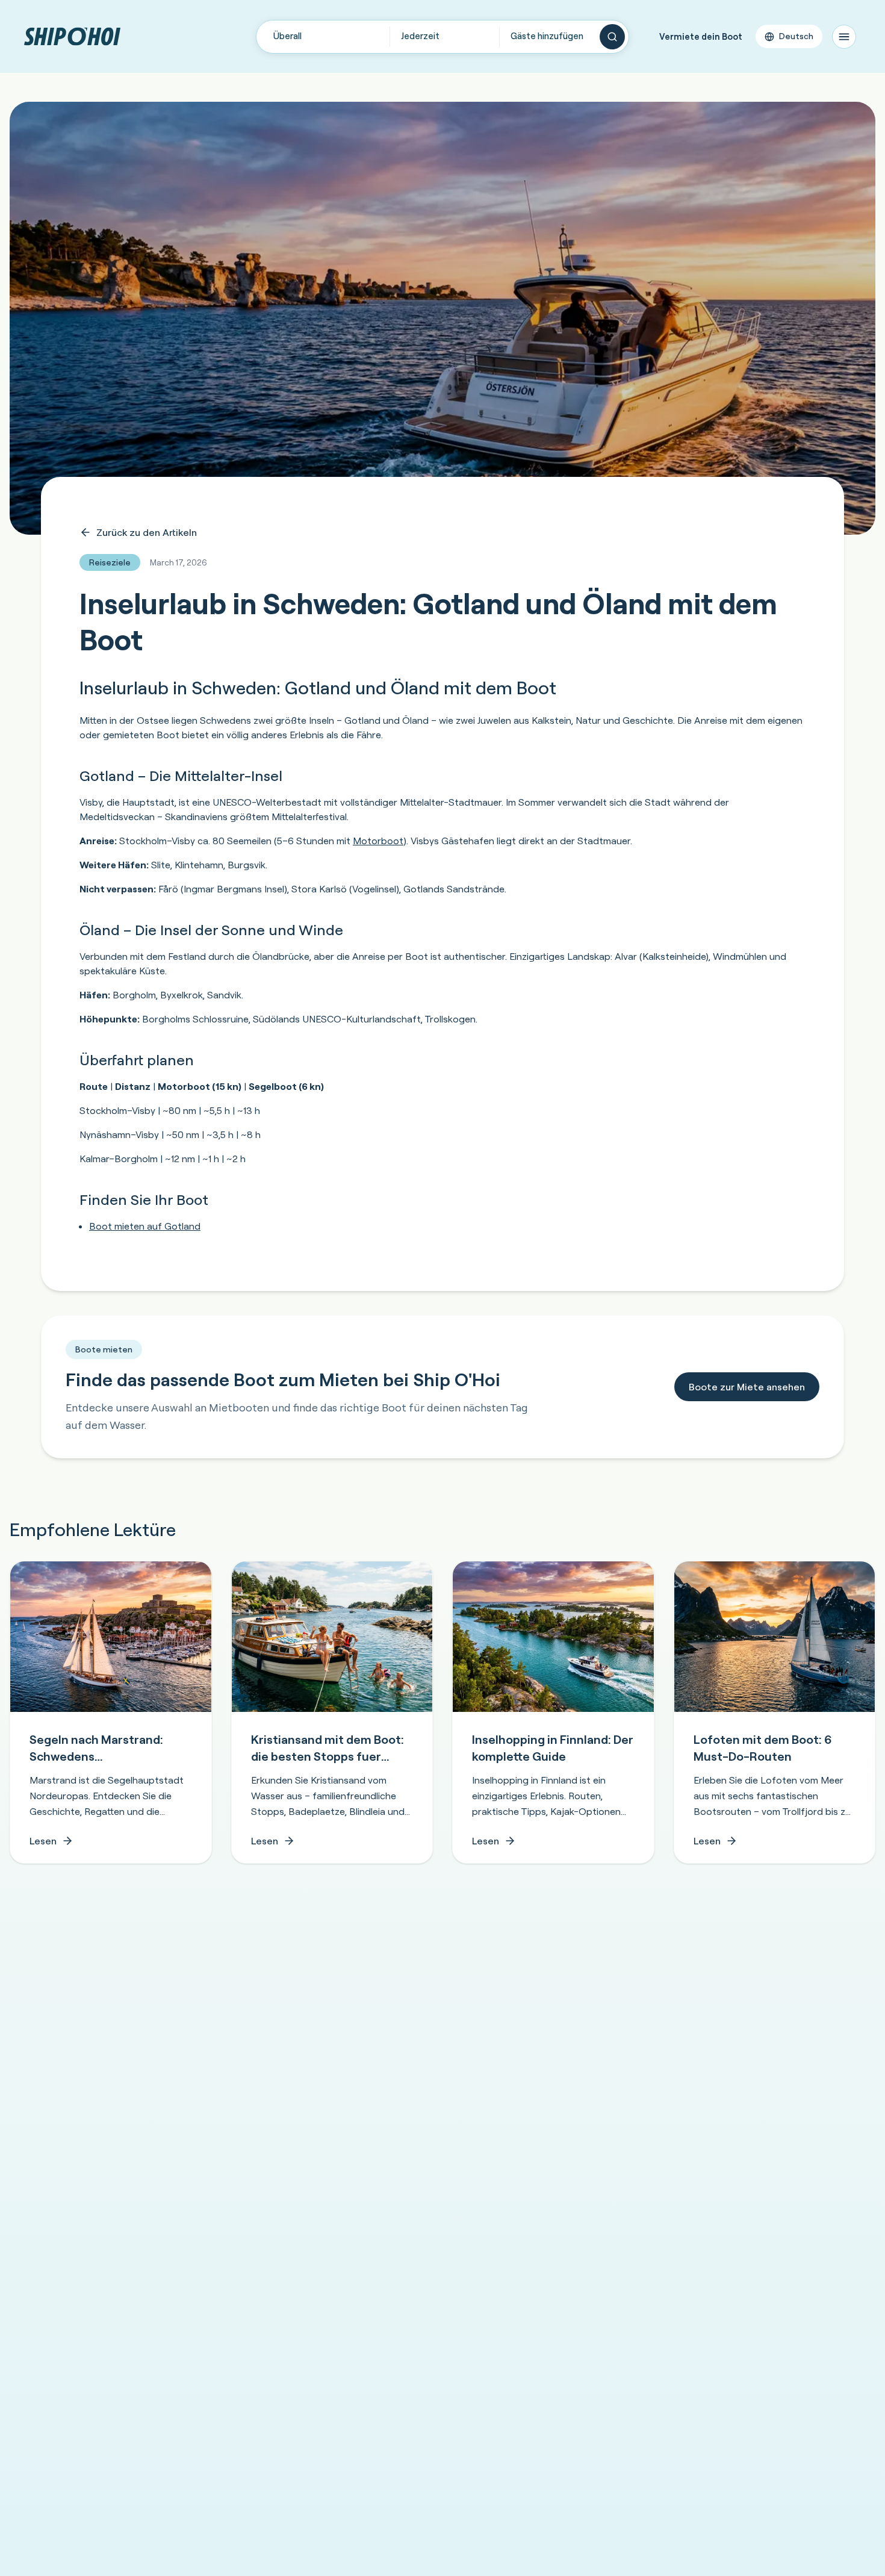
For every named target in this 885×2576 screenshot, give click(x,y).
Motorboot (378, 841)
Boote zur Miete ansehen (747, 1387)
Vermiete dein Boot (701, 36)
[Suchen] (612, 37)
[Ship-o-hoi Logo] (72, 36)
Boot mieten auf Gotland (145, 1226)
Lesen (43, 1841)
